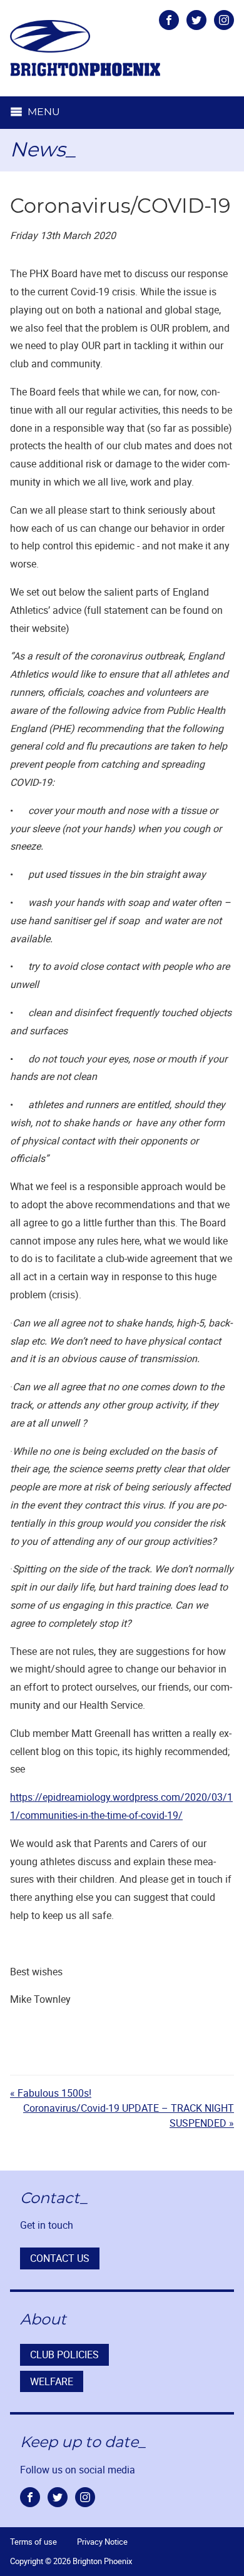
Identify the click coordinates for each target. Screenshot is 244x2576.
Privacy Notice (102, 2542)
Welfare (52, 2381)
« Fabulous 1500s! (51, 2093)
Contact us (60, 2258)
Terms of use (33, 2542)
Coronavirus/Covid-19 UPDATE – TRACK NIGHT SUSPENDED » (129, 2115)
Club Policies (64, 2355)
